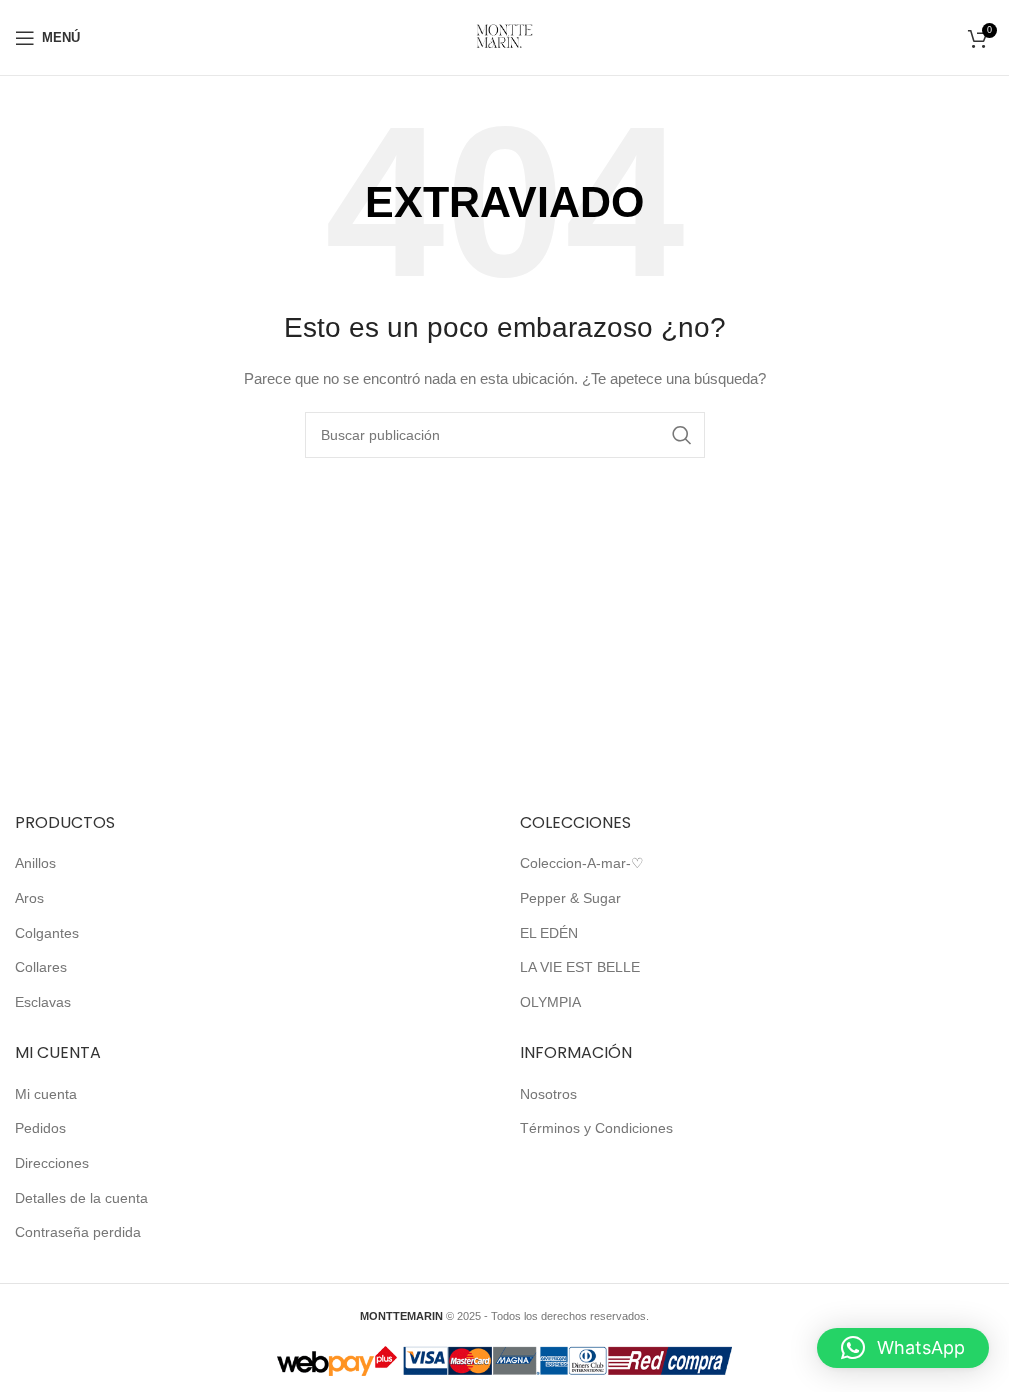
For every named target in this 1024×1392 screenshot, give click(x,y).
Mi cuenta (46, 1094)
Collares (41, 967)
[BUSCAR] (682, 435)
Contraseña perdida (78, 1232)
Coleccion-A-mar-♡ (582, 863)
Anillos (35, 863)
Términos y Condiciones (596, 1128)
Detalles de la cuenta (81, 1198)
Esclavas (43, 1002)
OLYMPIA (550, 1002)
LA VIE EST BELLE (580, 967)
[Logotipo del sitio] (504, 36)
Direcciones (52, 1163)
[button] (903, 1348)
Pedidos (40, 1128)
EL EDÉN (549, 933)
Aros (29, 898)
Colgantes (47, 933)
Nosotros (548, 1094)
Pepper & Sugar (570, 898)
